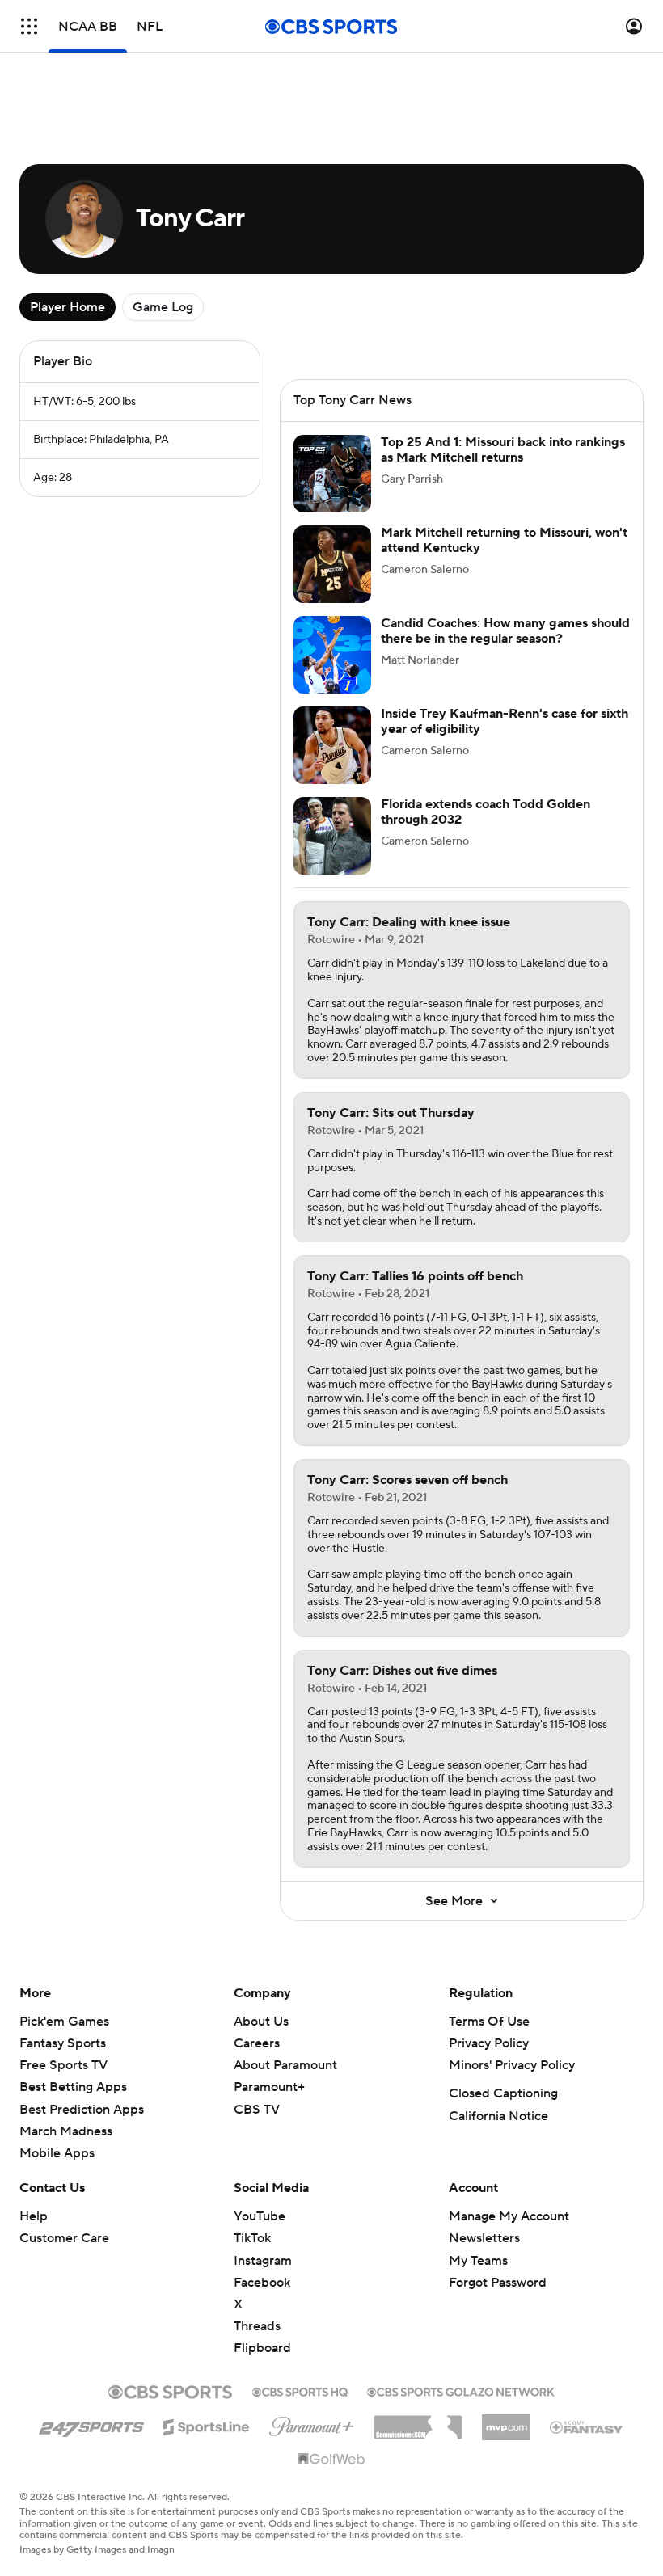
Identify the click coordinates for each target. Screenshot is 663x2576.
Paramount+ (269, 2087)
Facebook (262, 2283)
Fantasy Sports (63, 2043)
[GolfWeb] (331, 2460)
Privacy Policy (489, 2043)
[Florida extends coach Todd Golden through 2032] (332, 836)
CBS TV (257, 2110)
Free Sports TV (63, 2065)
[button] (29, 26)
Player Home (68, 307)
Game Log (163, 307)
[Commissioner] (418, 2422)
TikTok (252, 2238)
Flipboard (262, 2348)
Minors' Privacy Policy (512, 2065)
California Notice (498, 2116)
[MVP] (506, 2421)
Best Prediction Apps (82, 2110)
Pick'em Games (64, 2022)
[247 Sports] (91, 2424)
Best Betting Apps (73, 2087)
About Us (261, 2022)
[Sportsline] (207, 2425)
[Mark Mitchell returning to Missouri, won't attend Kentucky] (332, 564)
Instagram (263, 2261)
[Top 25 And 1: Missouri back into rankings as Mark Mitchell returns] (332, 474)
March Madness (66, 2131)
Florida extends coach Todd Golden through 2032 (486, 812)
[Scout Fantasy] (587, 2426)
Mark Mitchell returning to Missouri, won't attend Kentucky (504, 540)
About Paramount (285, 2065)
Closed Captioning (503, 2093)
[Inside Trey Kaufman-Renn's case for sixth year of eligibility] (332, 745)
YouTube (260, 2216)
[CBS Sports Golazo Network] (461, 2390)
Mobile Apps (57, 2153)
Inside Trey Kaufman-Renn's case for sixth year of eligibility (505, 721)
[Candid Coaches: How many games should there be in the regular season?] (332, 655)
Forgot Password (498, 2283)
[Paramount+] (312, 2423)
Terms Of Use (489, 2022)
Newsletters (484, 2238)
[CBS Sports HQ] (300, 2390)
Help (34, 2216)
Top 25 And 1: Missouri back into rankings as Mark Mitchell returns (503, 450)
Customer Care (64, 2238)
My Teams (478, 2261)
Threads (257, 2326)
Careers (257, 2043)
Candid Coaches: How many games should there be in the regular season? (505, 631)
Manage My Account (509, 2216)
